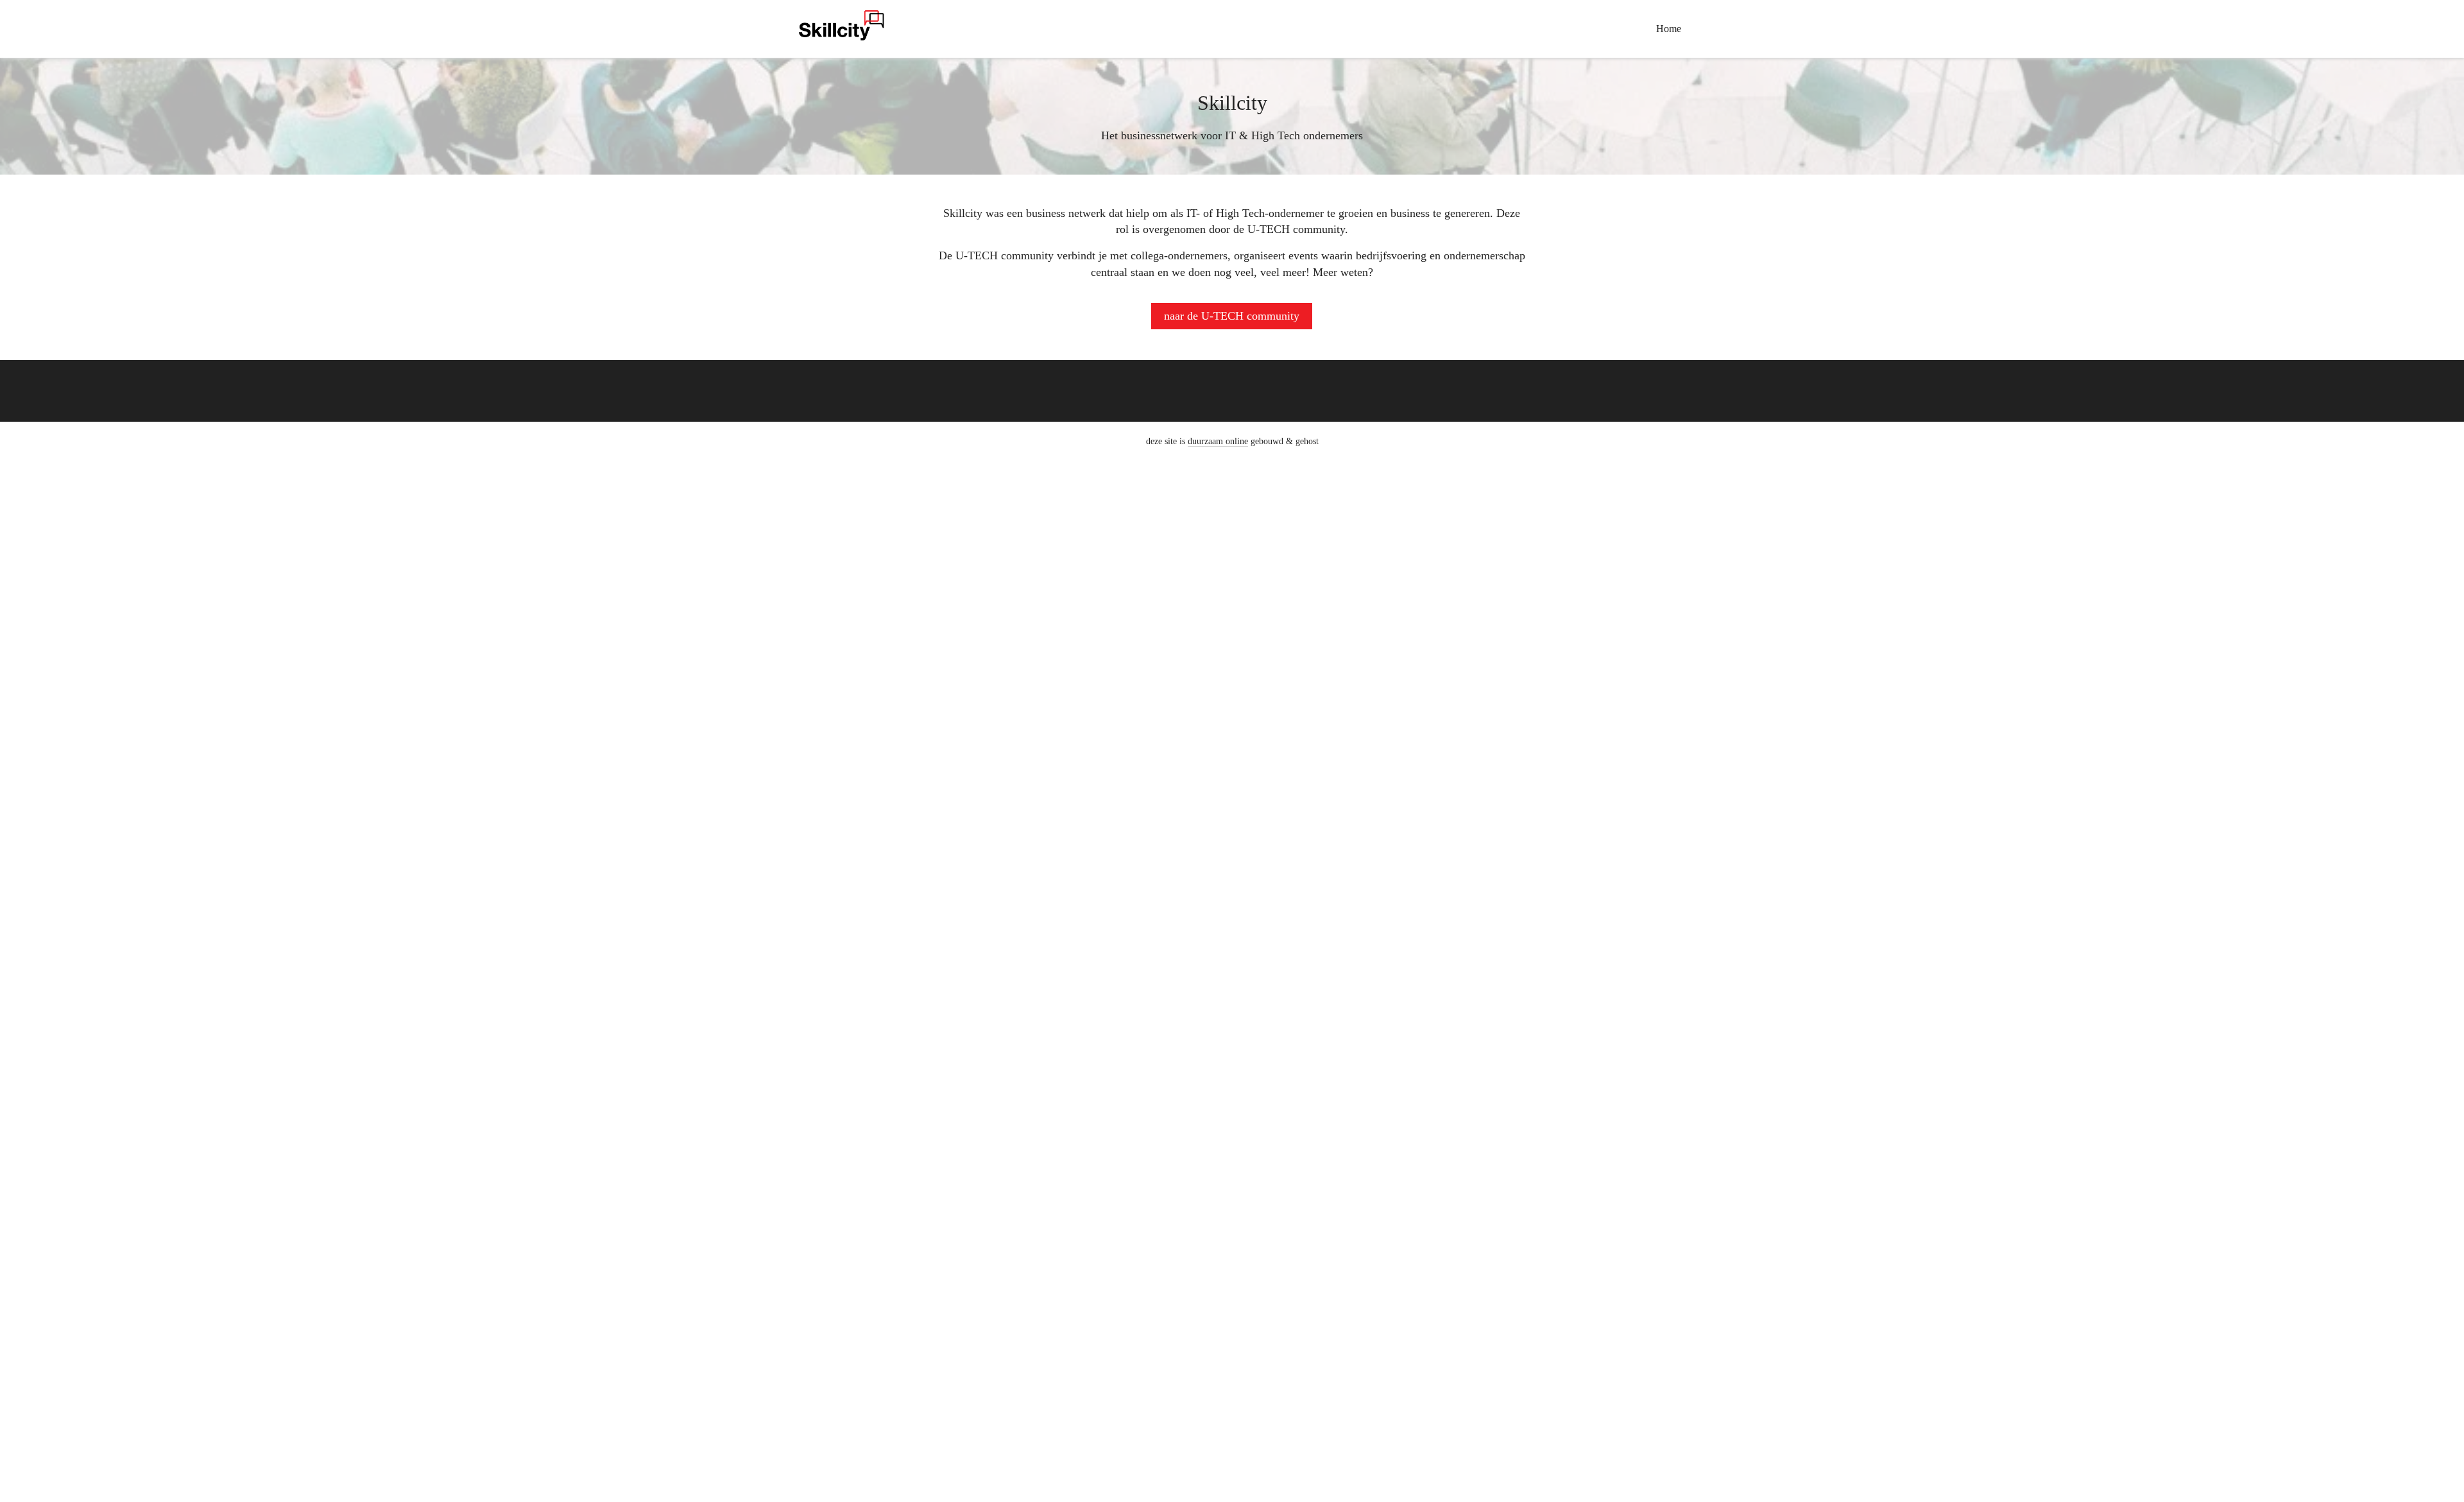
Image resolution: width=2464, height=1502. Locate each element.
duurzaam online (1218, 441)
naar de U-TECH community (1232, 316)
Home (1669, 29)
